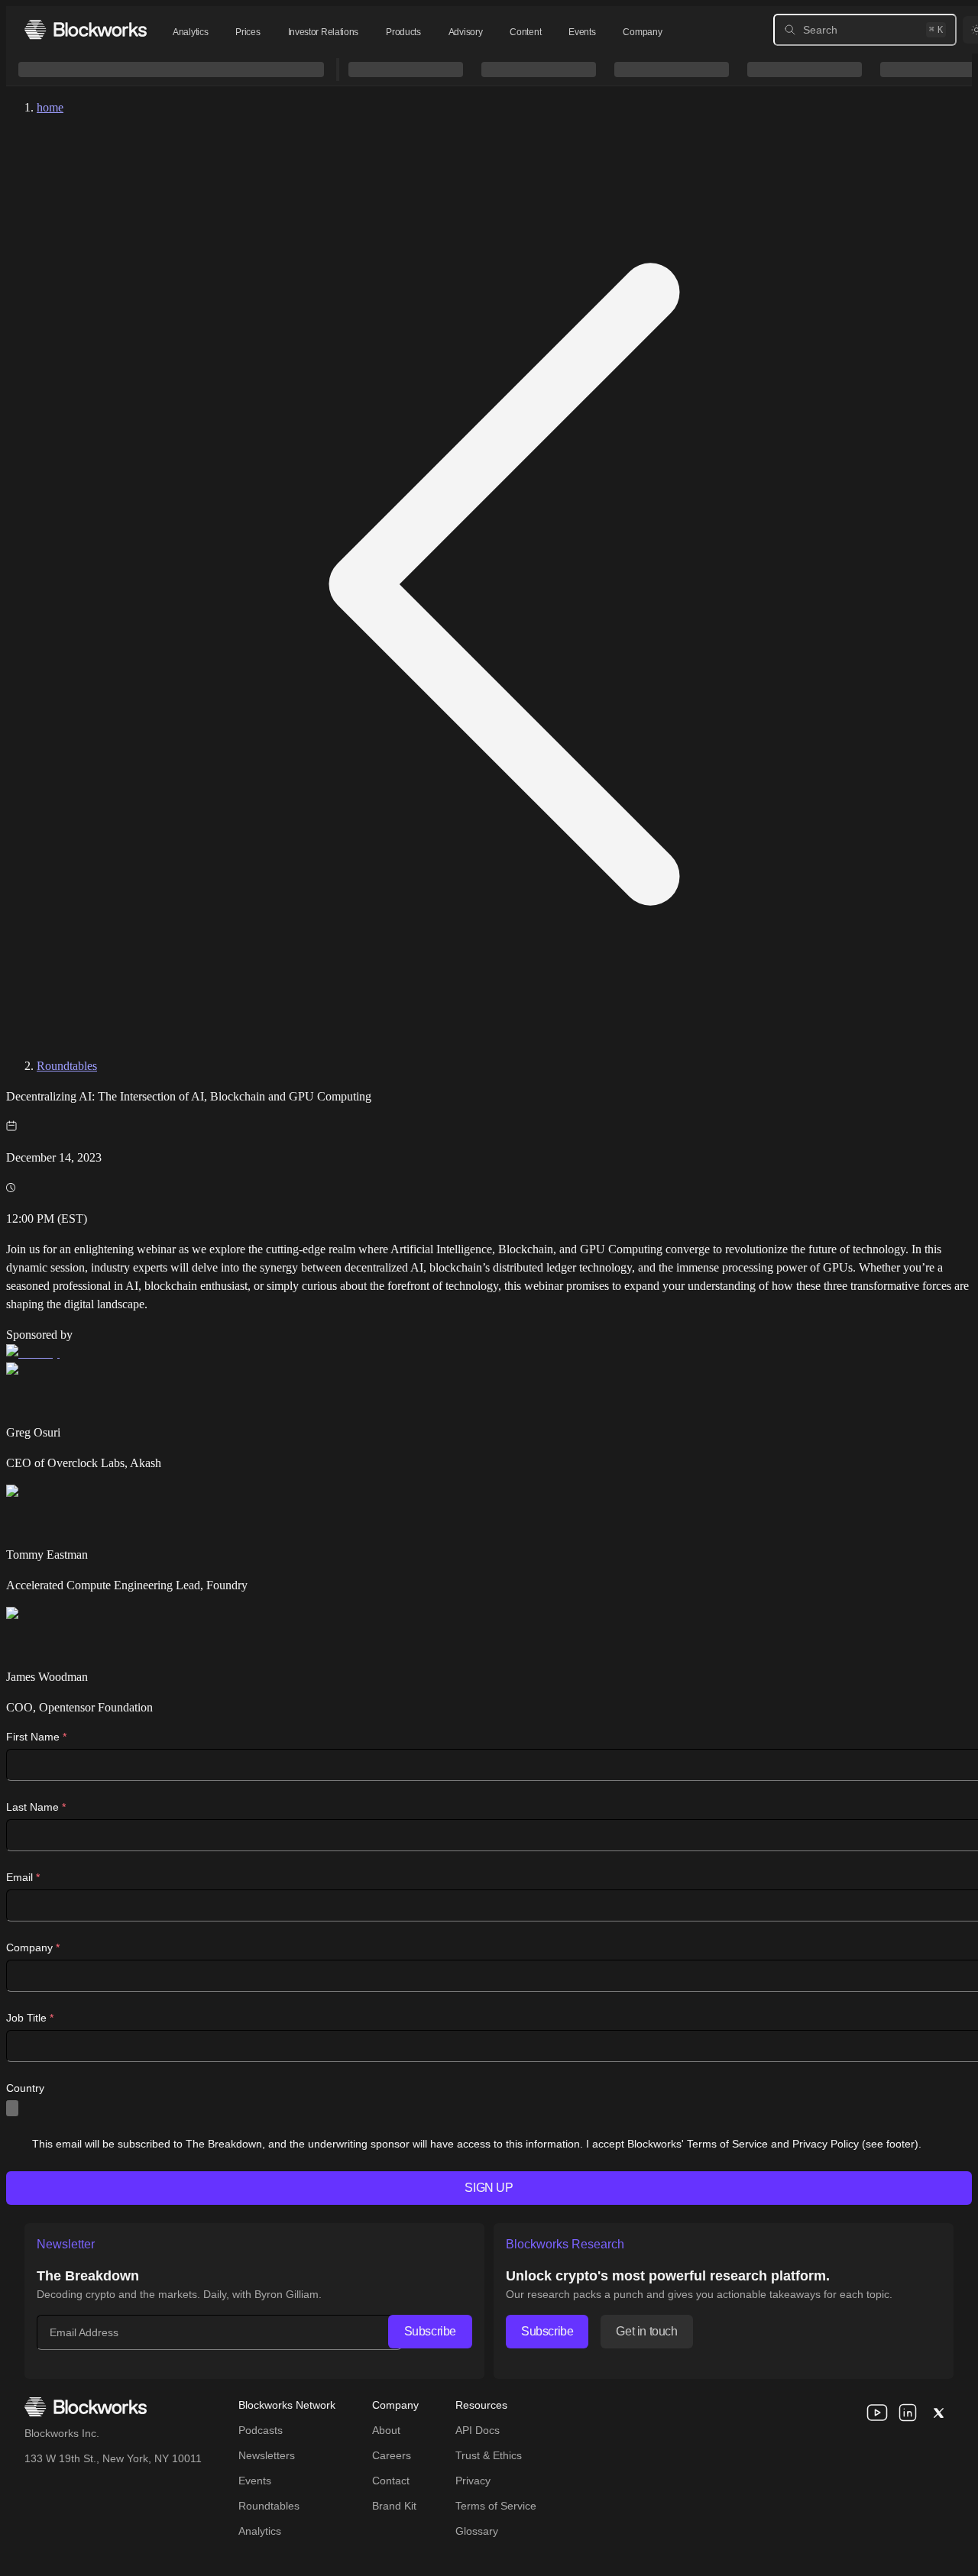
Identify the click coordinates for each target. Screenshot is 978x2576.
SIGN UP (489, 2188)
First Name (36, 1737)
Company (642, 32)
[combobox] (12, 2108)
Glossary (477, 2531)
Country (25, 2088)
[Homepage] (86, 29)
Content (525, 32)
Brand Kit (394, 2506)
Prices (248, 32)
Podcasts (261, 2430)
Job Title (30, 2018)
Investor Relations (324, 32)
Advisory (466, 32)
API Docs (478, 2430)
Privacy (473, 2481)
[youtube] (877, 2413)
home (50, 107)
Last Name (36, 1807)
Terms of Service (496, 2506)
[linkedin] (908, 2413)
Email (23, 1877)
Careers (392, 2455)
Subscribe (430, 2331)
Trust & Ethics (489, 2455)
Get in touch (646, 2331)
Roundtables (67, 1066)
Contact (391, 2481)
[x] (938, 2413)
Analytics (190, 32)
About (386, 2430)
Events (582, 32)
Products (403, 32)
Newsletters (267, 2455)
